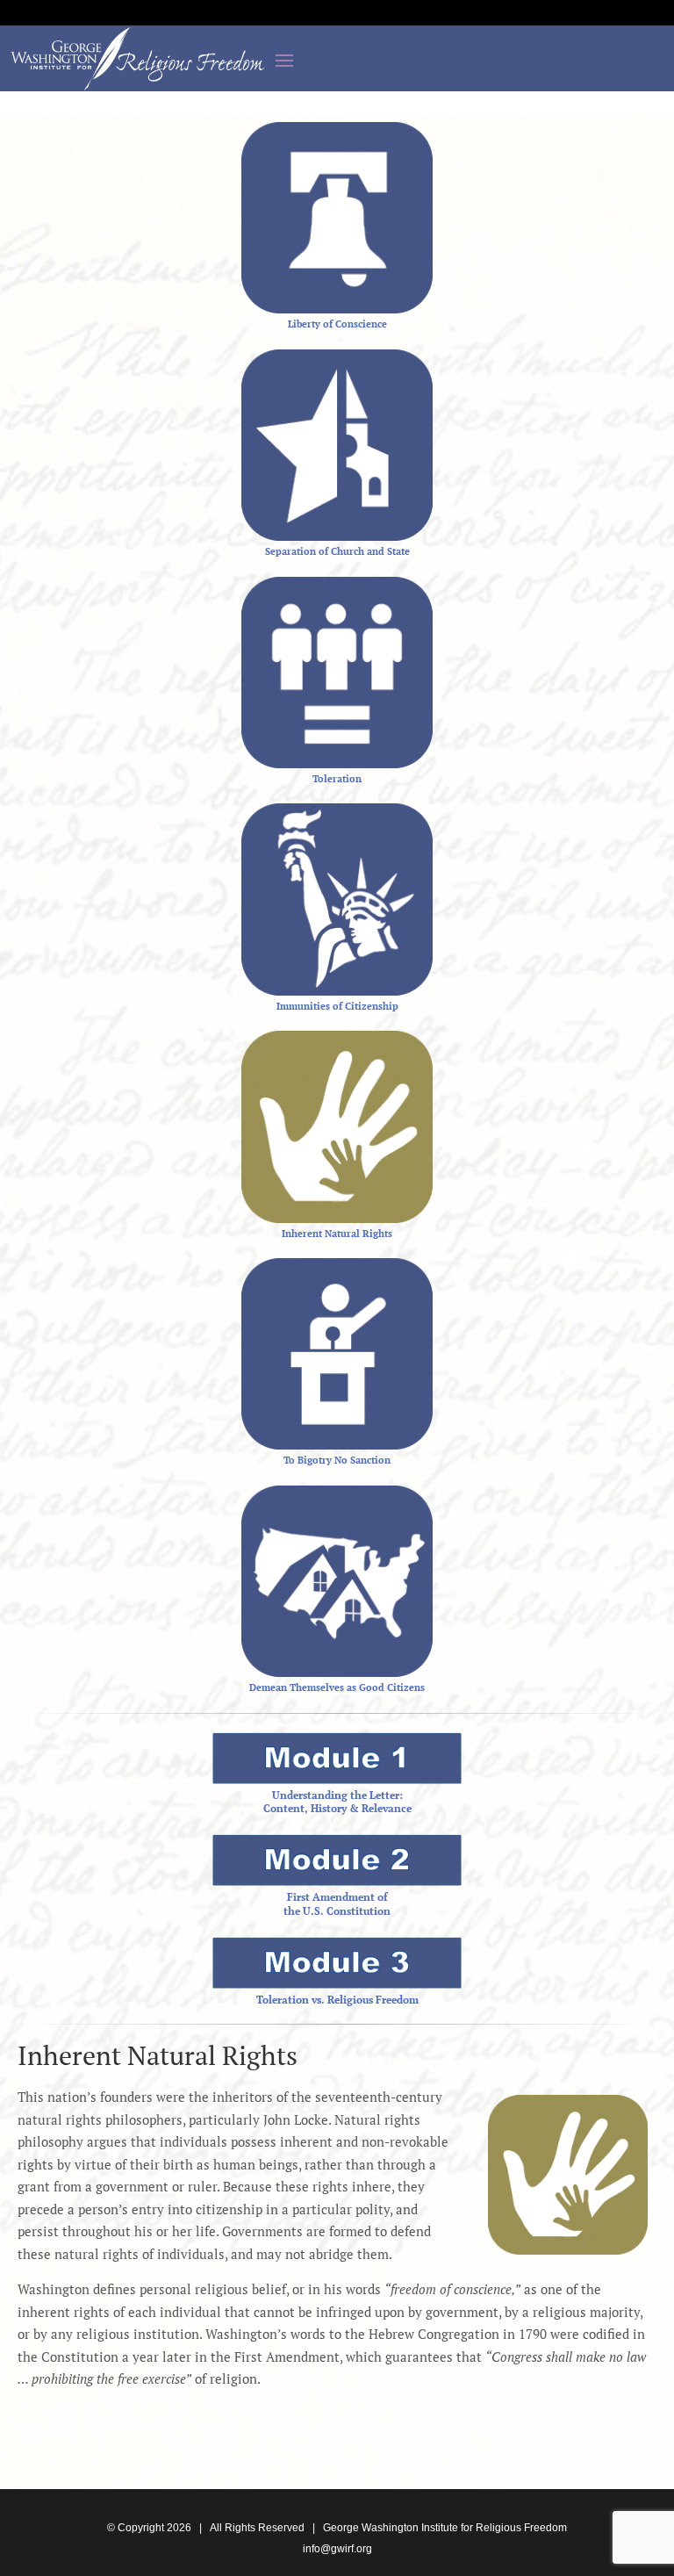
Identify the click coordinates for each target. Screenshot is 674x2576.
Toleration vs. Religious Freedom (337, 2000)
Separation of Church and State (337, 551)
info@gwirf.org (337, 2549)
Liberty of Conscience (337, 324)
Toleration (337, 779)
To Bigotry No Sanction (337, 1460)
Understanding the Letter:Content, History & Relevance (337, 1802)
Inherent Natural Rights (337, 1234)
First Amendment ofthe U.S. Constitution (337, 1904)
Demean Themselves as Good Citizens (337, 1687)
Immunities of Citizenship (337, 1006)
